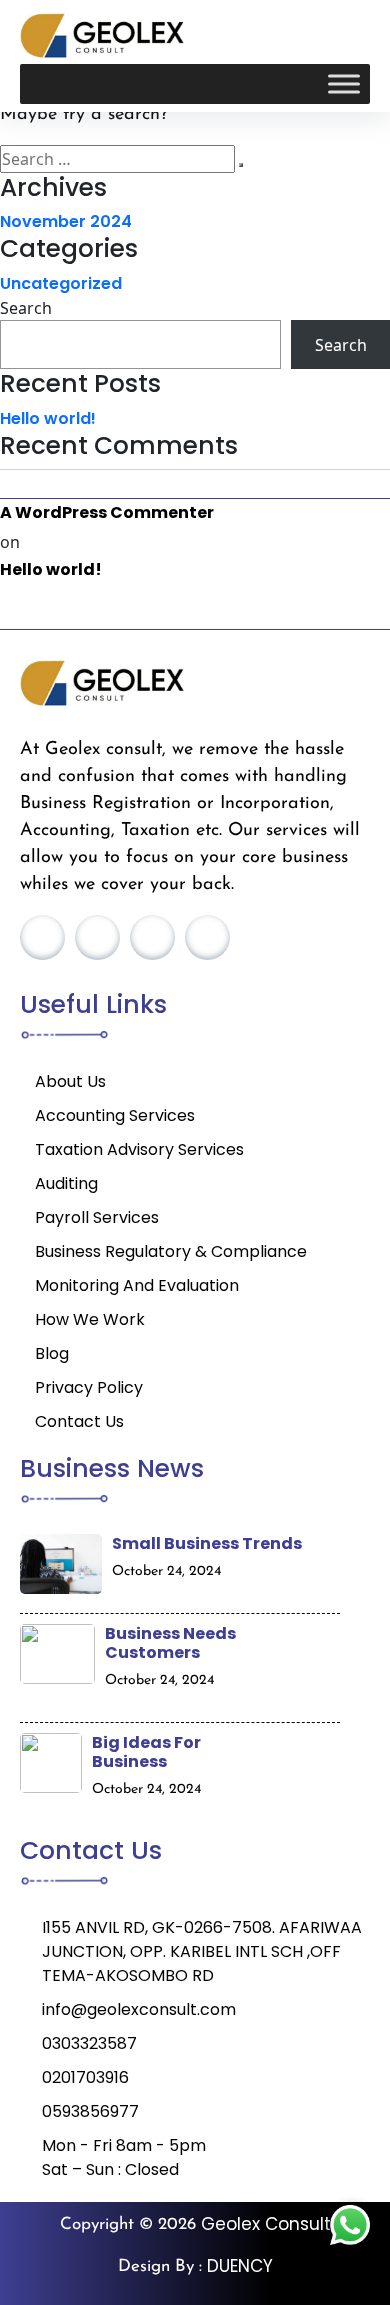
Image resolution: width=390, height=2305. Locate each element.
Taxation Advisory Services (139, 1149)
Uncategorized (61, 283)
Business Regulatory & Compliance (171, 1251)
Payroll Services (97, 1217)
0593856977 (90, 2111)
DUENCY (240, 2266)
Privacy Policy (89, 1387)
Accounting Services (115, 1115)
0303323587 (89, 2043)
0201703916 (85, 2077)
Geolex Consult (266, 2224)
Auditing (66, 1183)
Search (26, 308)
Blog (52, 1353)
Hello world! (48, 418)
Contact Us (79, 1421)
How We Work (90, 1319)
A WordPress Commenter (107, 512)
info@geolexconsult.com (139, 2009)
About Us (70, 1081)
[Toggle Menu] (344, 84)
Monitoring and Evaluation (137, 1285)
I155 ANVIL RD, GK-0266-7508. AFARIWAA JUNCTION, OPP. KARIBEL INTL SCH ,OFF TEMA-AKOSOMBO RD (202, 1951)
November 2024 (66, 221)
